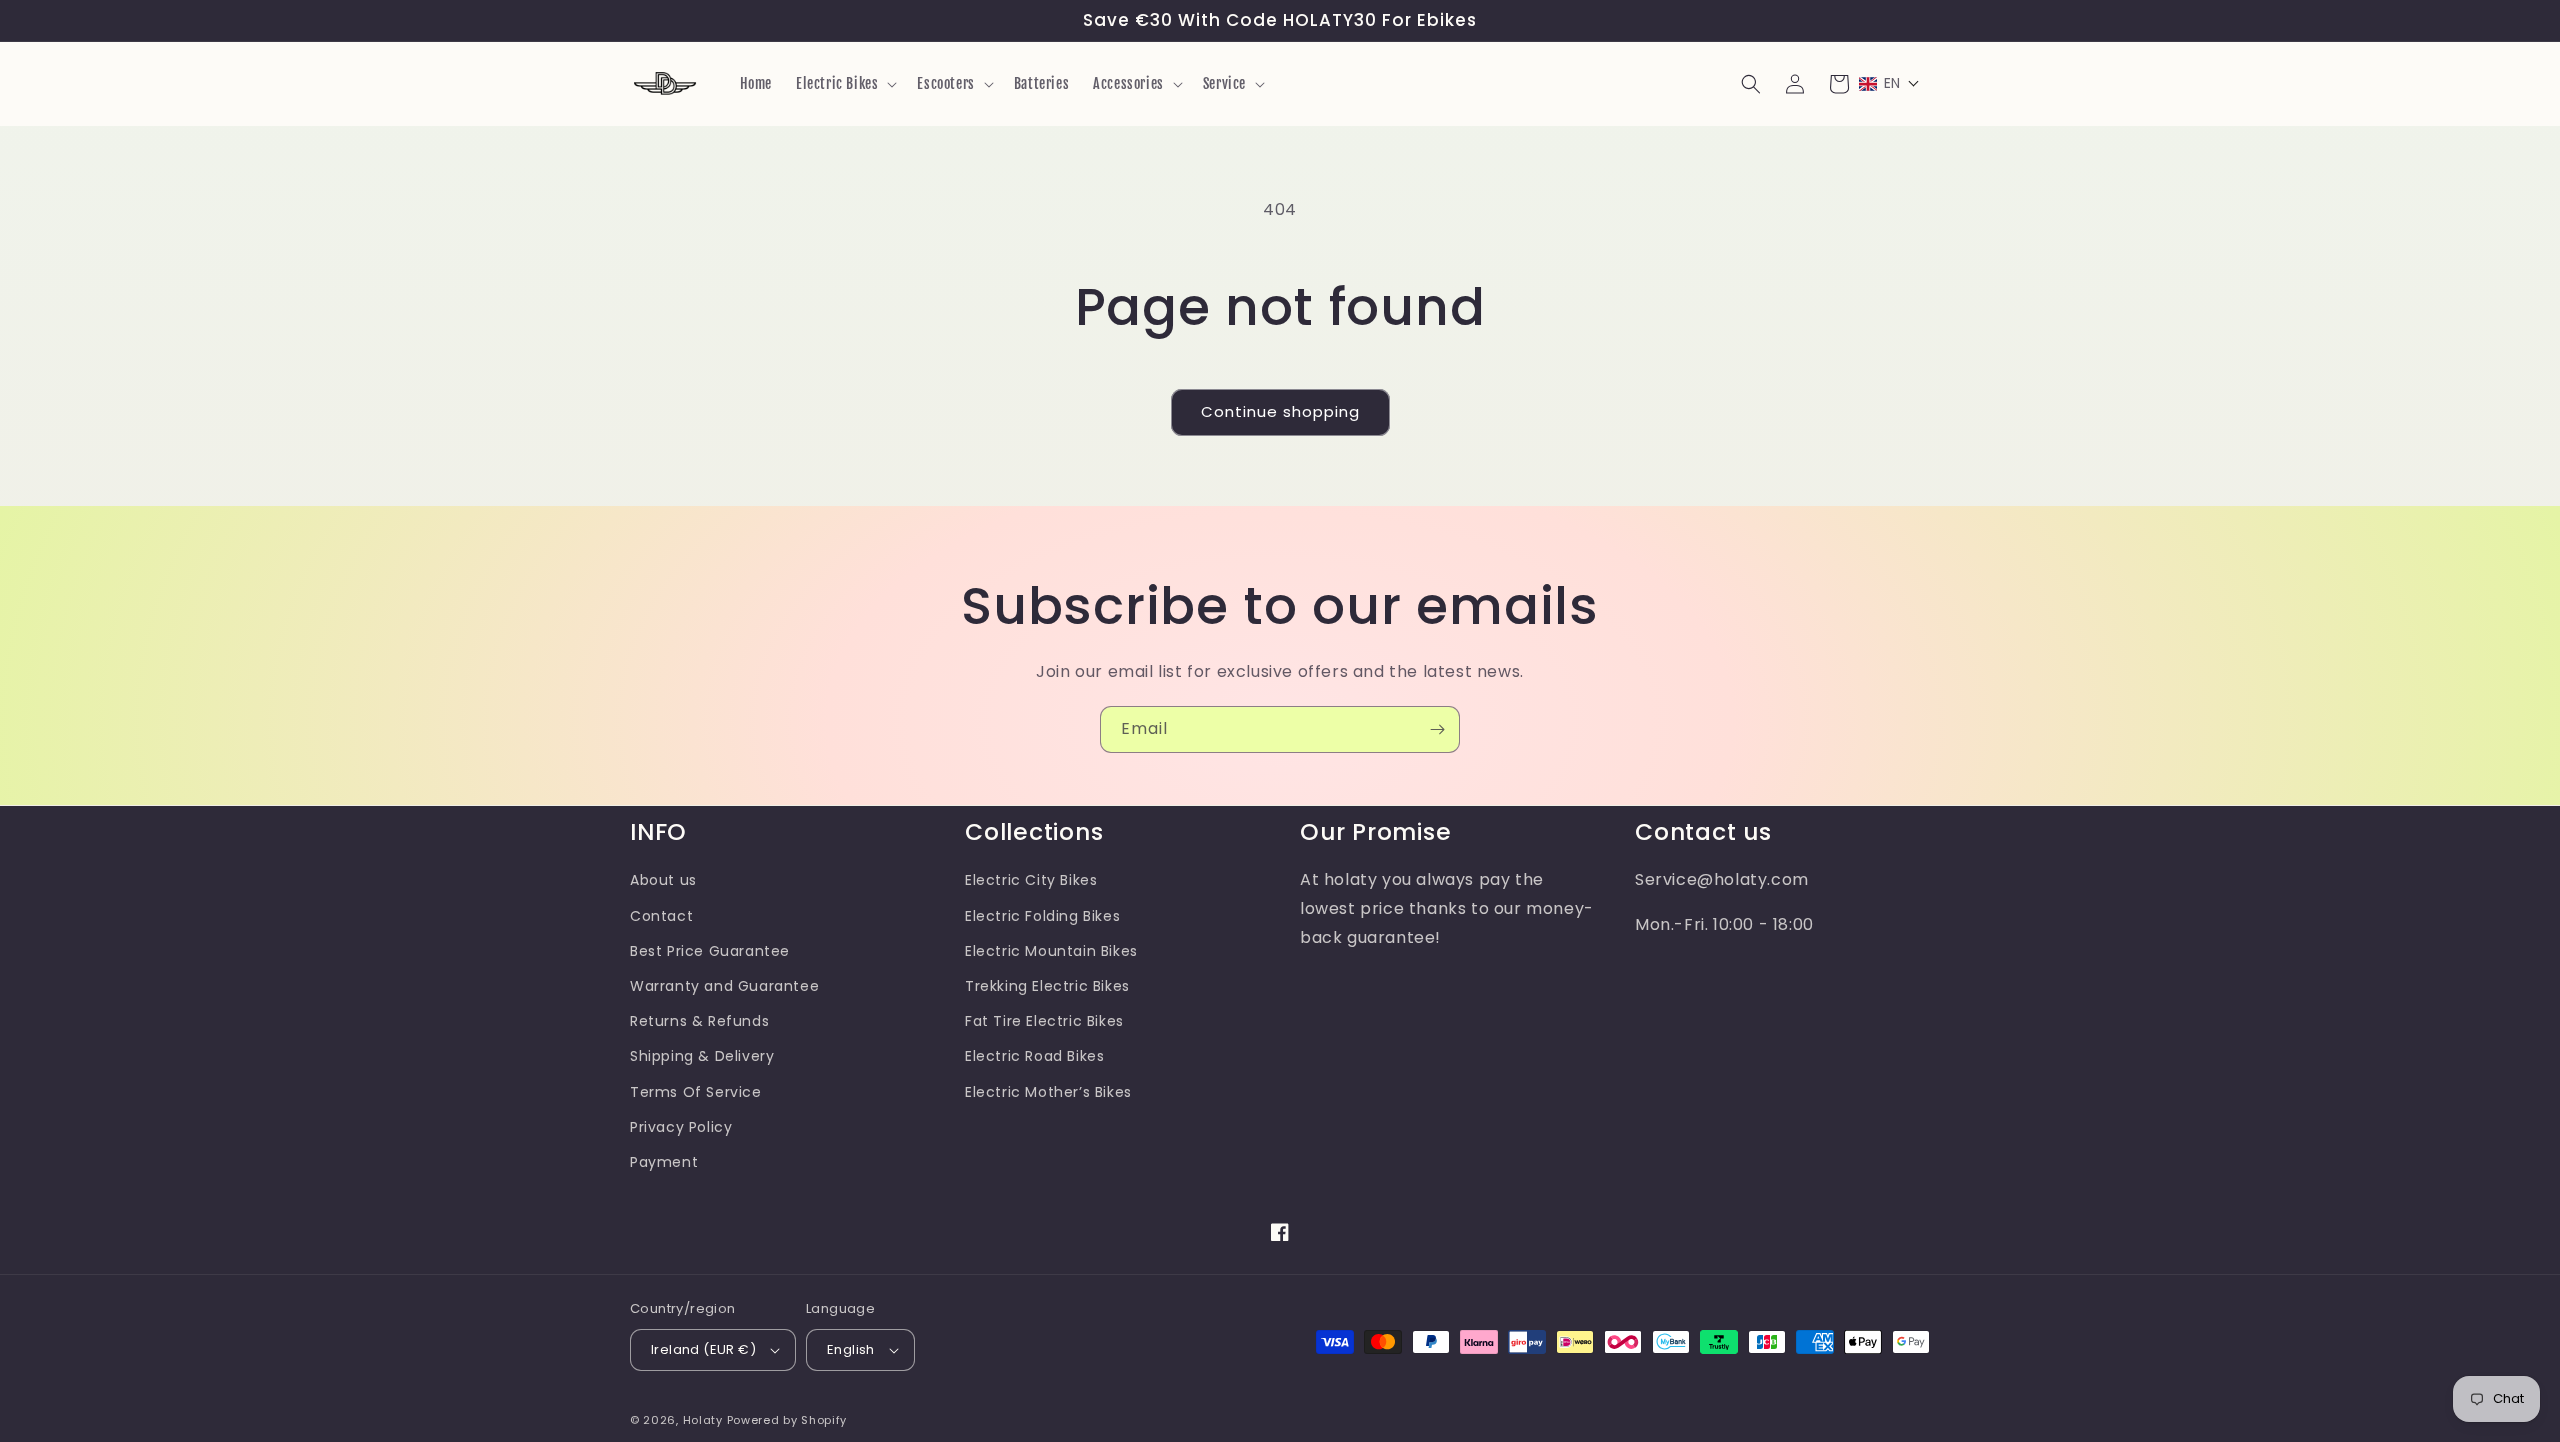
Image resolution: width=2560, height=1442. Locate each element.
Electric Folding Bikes (1042, 916)
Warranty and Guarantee (724, 986)
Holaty (703, 1420)
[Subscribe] (1437, 729)
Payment (664, 1162)
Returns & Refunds (699, 1021)
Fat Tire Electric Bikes (1044, 1021)
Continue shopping (1280, 411)
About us (663, 880)
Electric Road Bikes (1034, 1056)
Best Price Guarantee (710, 951)
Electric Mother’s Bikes (1048, 1092)
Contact (661, 916)
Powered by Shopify (787, 1420)
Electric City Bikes (1031, 880)
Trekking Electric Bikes (1047, 986)
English (851, 1349)
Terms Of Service (696, 1092)
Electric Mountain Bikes (1051, 951)
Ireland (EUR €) (703, 1349)
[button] (844, 84)
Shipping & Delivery (702, 1056)
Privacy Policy (681, 1127)
